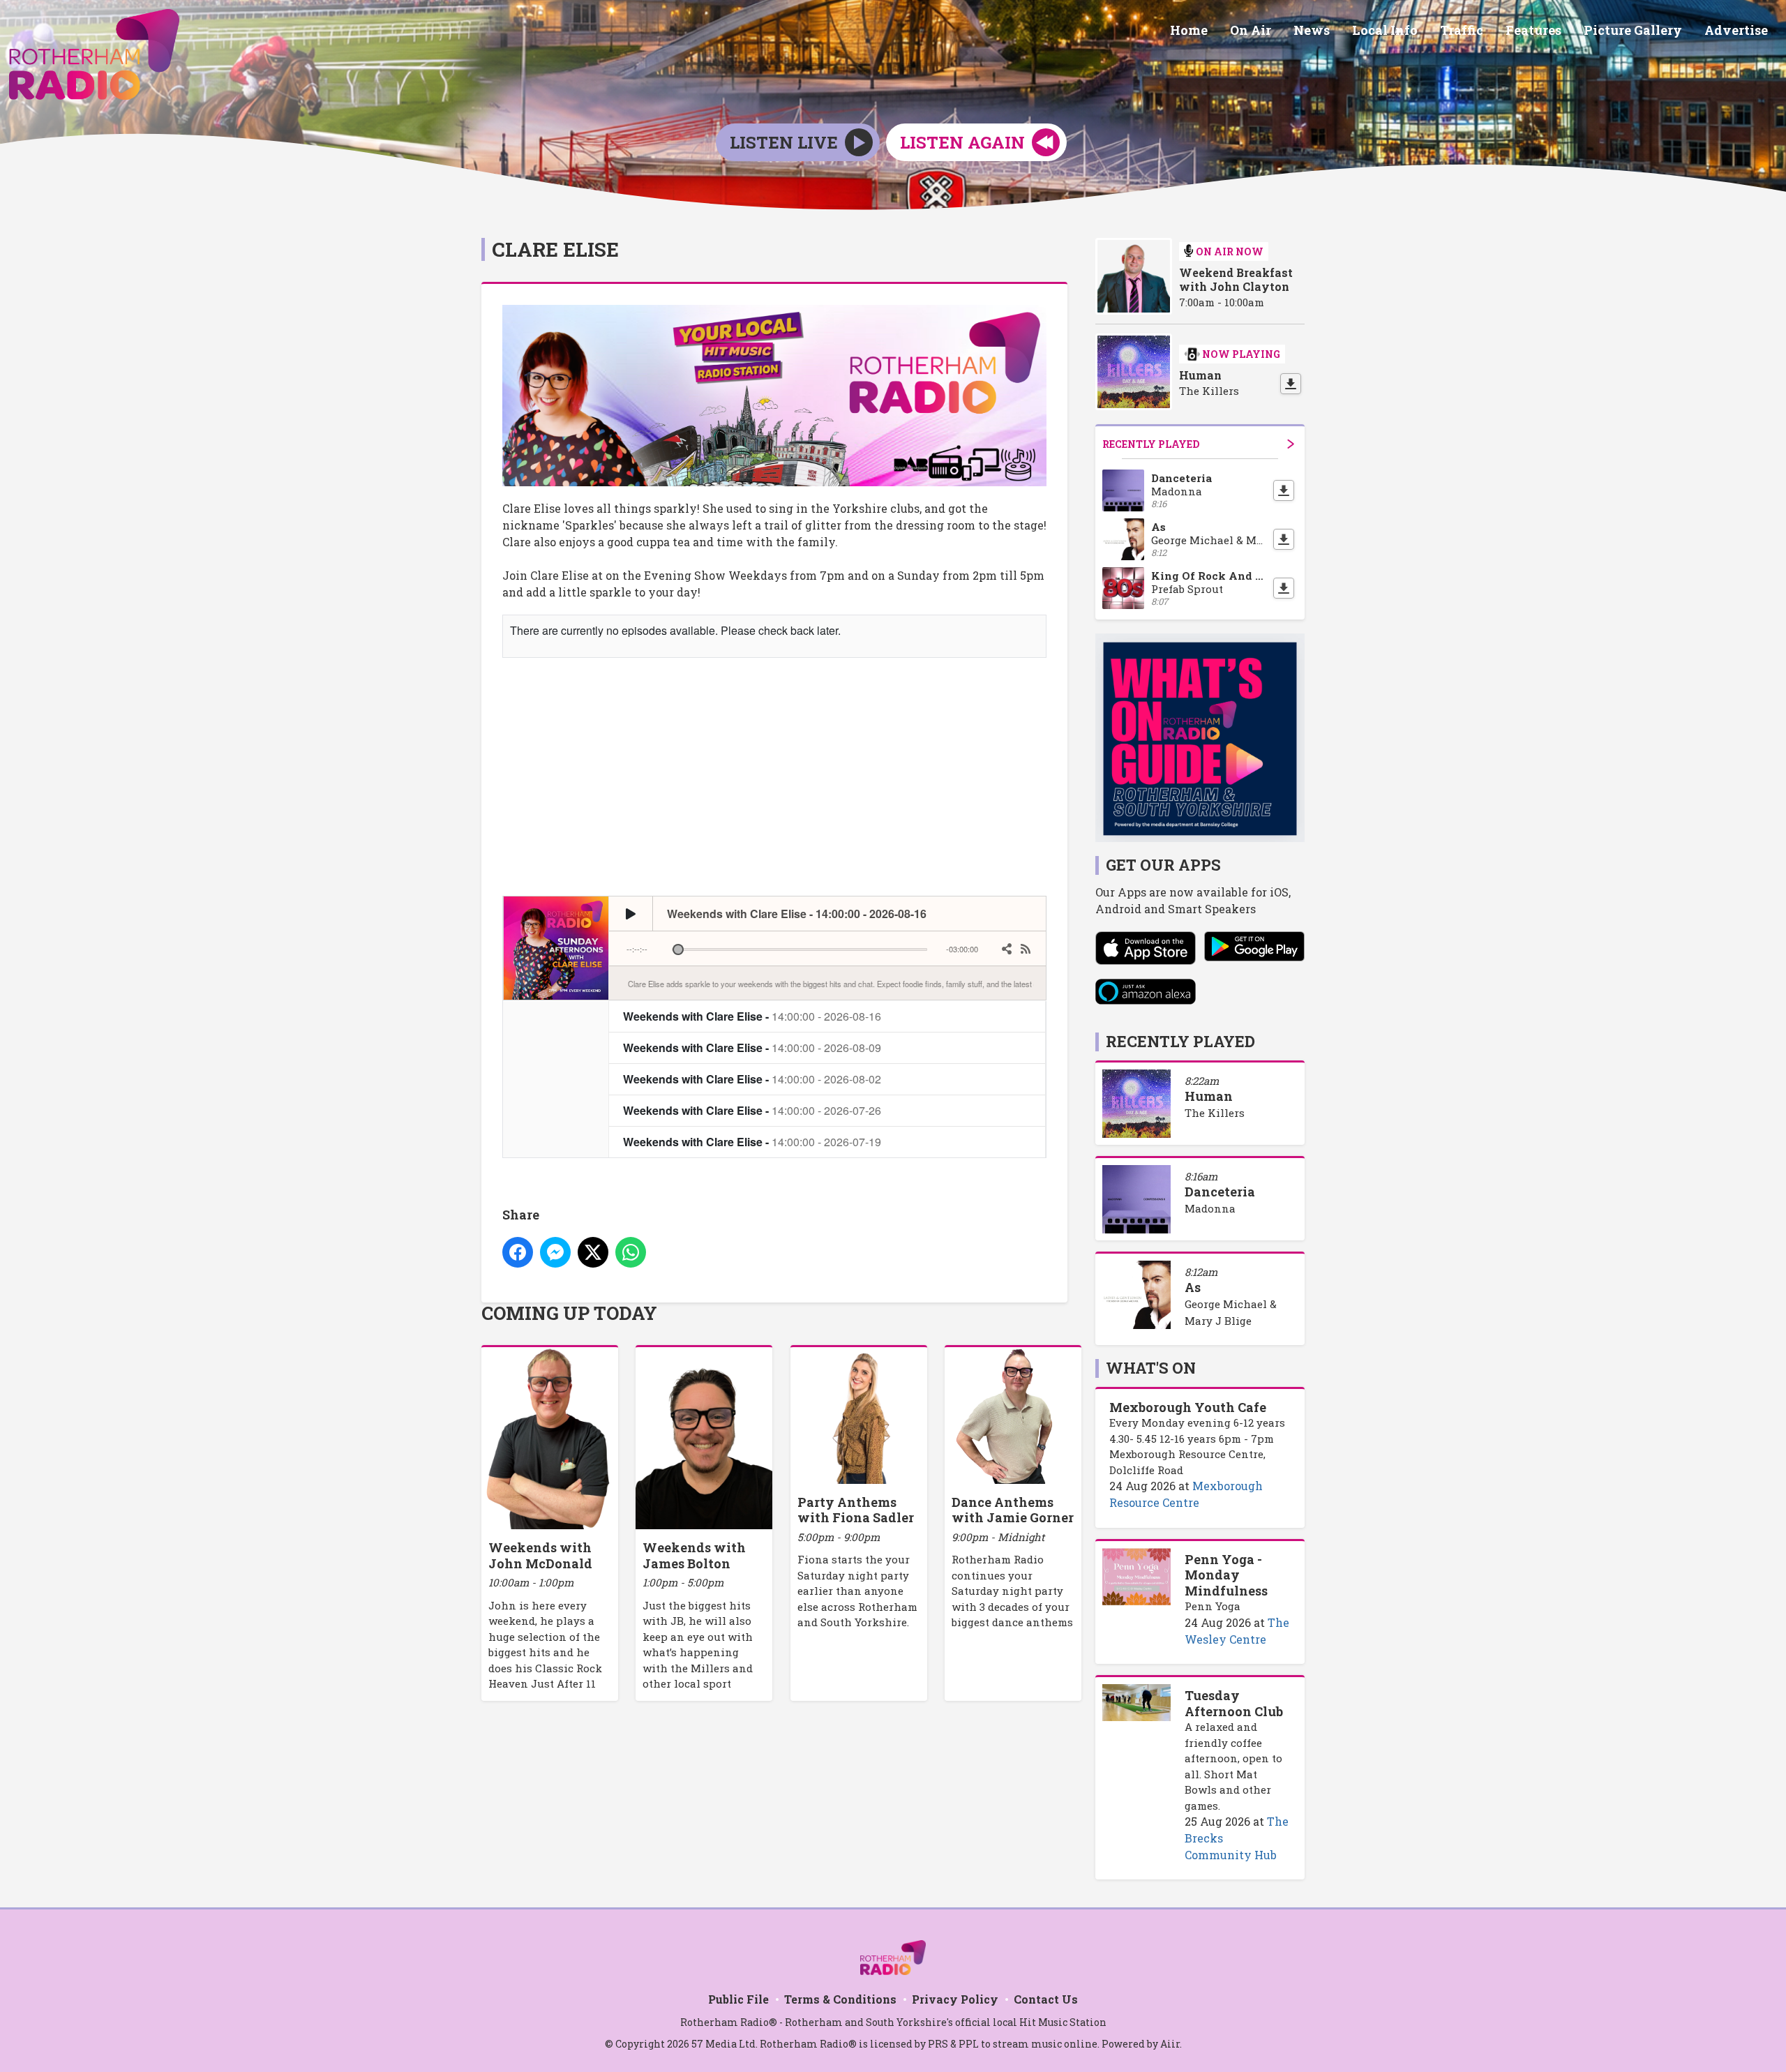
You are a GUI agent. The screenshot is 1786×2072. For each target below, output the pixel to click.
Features (1533, 30)
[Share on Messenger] (555, 1252)
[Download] (1291, 384)
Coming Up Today (569, 1313)
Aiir (1170, 2044)
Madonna (1210, 1208)
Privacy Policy (955, 1999)
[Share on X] (593, 1252)
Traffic (1462, 30)
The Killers (1215, 1113)
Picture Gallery (1633, 30)
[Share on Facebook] (518, 1252)
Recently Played (1151, 444)
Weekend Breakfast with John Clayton (1236, 280)
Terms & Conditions (840, 1999)
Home (1189, 30)
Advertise (1736, 30)
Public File (738, 1999)
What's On (1151, 1368)
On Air (1251, 30)
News (1312, 30)
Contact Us (1046, 1999)
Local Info (1385, 30)
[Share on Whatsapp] (631, 1252)
